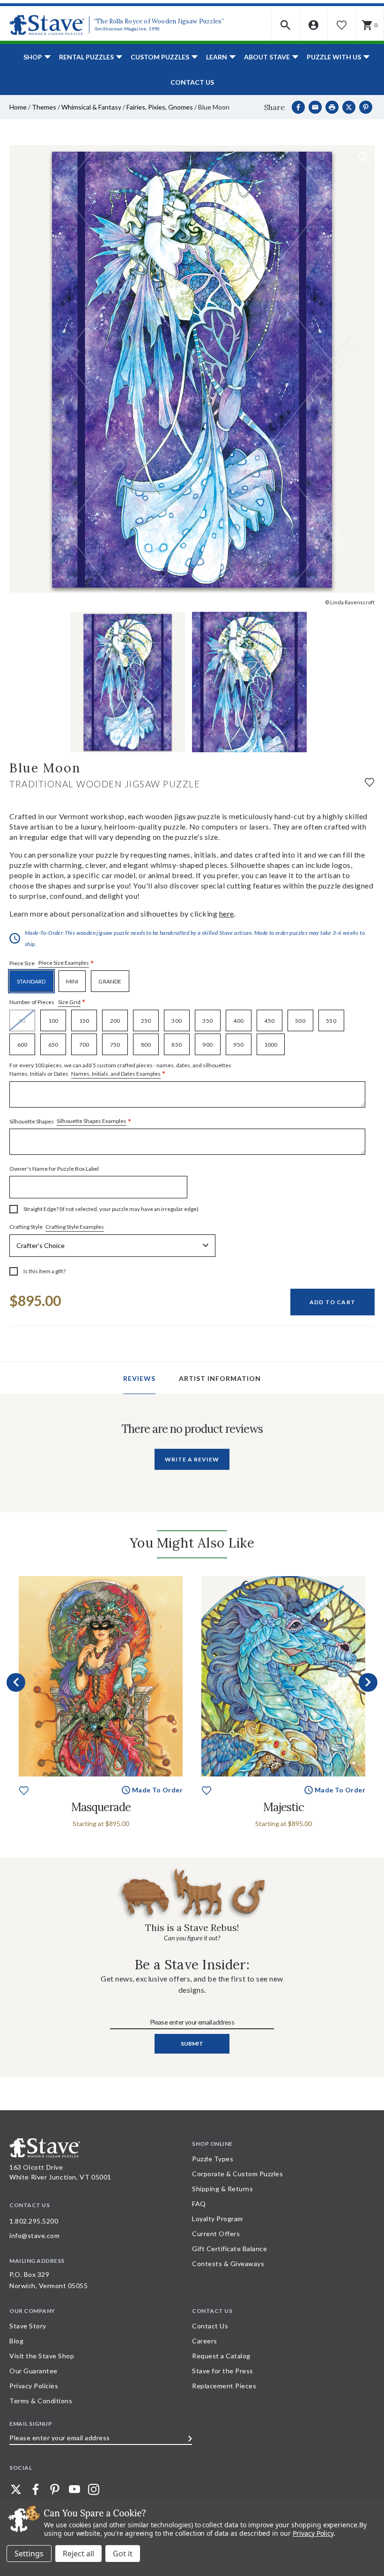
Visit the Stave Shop (42, 2356)
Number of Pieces (48, 1002)
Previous (16, 1682)
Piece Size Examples (64, 963)
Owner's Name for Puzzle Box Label (54, 1169)
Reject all (78, 2554)
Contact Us (192, 82)
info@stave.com (34, 2235)
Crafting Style (57, 1227)
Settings (29, 2554)
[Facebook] (298, 107)
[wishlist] (369, 782)
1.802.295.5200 (34, 2221)
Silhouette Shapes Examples (92, 1121)
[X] (349, 107)
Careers (205, 2341)
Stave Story (28, 2326)
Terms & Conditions (41, 2401)
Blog (16, 2341)
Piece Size (52, 963)
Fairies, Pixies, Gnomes (160, 107)
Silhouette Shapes (70, 1121)
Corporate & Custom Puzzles (237, 2174)
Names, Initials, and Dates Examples (116, 1074)
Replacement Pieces (224, 2386)
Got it (123, 2554)
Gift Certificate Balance (229, 2249)
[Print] (332, 107)
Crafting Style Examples (75, 1227)
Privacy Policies (34, 2386)
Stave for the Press (223, 2371)
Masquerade (101, 1807)
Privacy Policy (313, 2533)
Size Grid (69, 1002)
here (227, 914)
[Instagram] (94, 2489)
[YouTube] (74, 2489)
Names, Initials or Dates (120, 1070)
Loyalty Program (218, 2219)
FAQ (199, 2204)
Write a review (192, 1459)
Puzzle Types (213, 2159)
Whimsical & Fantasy (91, 107)
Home (18, 107)
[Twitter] (16, 2489)
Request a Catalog (221, 2356)
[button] (286, 25)
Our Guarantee (33, 2371)
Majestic (284, 1807)
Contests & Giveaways (228, 2264)
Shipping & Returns (222, 2189)
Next (368, 1682)
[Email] (315, 107)
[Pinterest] (366, 107)
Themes (44, 107)
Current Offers (216, 2234)
